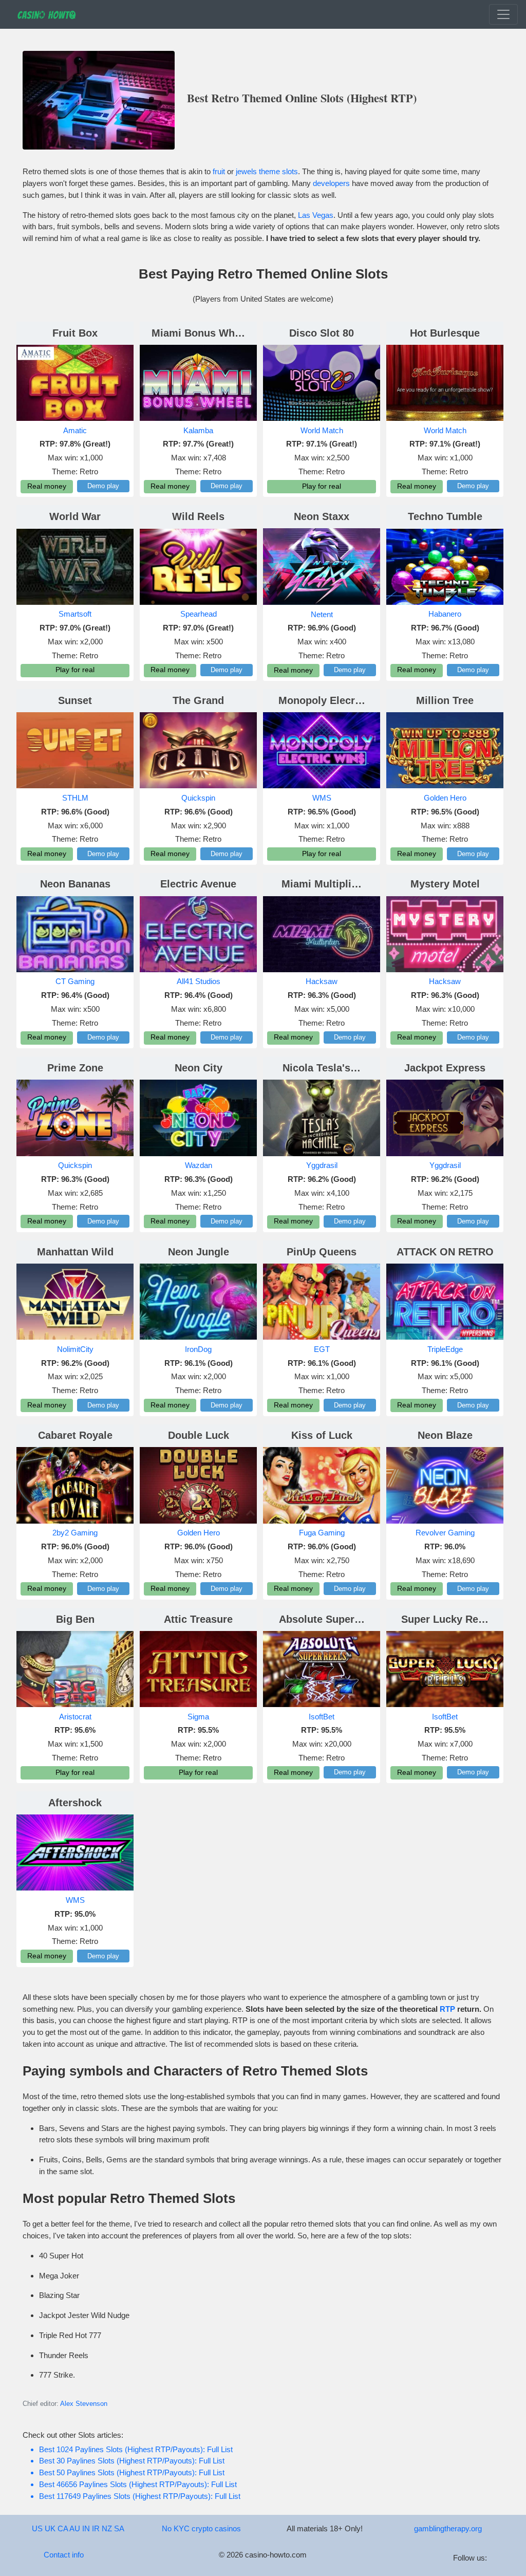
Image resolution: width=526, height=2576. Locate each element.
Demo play (103, 486)
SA (119, 2528)
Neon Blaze (445, 1435)
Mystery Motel (445, 884)
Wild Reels (198, 516)
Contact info (64, 2555)
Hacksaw (322, 981)
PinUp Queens (322, 1252)
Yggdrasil (322, 1165)
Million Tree (445, 700)
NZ (107, 2528)
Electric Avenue (198, 884)
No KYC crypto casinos (201, 2528)
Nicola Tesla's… (322, 1068)
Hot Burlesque (445, 333)
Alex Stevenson (84, 2404)
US (37, 2528)
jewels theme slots (267, 171)
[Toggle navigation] (503, 14)
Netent (322, 614)
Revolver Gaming (445, 1533)
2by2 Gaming (75, 1533)
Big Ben (75, 1619)
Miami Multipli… (322, 884)
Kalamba (198, 430)
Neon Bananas (75, 884)
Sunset (75, 700)
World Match (322, 430)
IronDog (198, 1349)
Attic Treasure (198, 1619)
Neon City (199, 1068)
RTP (447, 2009)
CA (63, 2528)
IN (86, 2528)
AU (75, 2528)
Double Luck (199, 1435)
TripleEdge (445, 1349)
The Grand (198, 700)
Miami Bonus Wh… (198, 333)
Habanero (445, 614)
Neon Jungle (199, 1252)
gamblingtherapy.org (448, 2528)
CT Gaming (75, 981)
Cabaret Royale (75, 1435)
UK (50, 2528)
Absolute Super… (322, 1619)
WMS (322, 798)
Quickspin (198, 798)
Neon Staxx (322, 516)
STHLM (75, 798)
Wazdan (199, 1165)
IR (96, 2528)
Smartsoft (75, 614)
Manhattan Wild (75, 1252)
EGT (322, 1349)
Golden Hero (445, 798)
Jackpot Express (445, 1068)
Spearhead (199, 614)
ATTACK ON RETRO (445, 1252)
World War (75, 516)
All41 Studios (199, 981)
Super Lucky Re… (445, 1619)
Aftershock (75, 1803)
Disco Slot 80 (322, 333)
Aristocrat (75, 1717)
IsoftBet (322, 1717)
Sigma (198, 1717)
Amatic (75, 430)
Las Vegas (316, 215)
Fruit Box (75, 333)
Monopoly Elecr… (322, 700)
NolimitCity (75, 1349)
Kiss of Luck (322, 1435)
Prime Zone (75, 1068)
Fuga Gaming (322, 1533)
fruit (219, 171)
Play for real (322, 486)
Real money (47, 486)
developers (331, 183)
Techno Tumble (445, 516)
